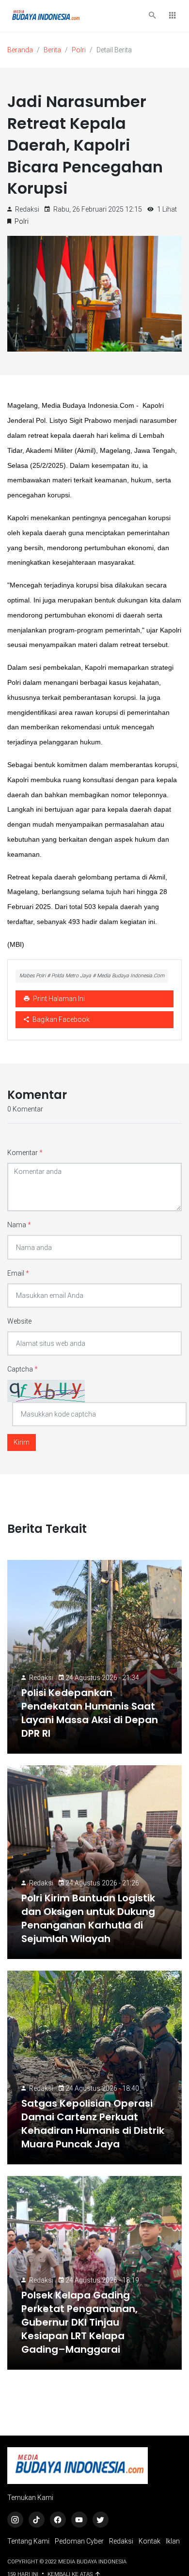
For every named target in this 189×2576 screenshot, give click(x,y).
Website (19, 1321)
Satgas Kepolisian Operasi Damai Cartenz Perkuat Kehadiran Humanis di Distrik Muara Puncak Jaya (93, 2124)
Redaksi (41, 1678)
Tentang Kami (28, 2541)
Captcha (23, 1369)
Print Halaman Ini (58, 999)
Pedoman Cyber (79, 2541)
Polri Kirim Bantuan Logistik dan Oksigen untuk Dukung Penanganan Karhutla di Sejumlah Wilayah (88, 1918)
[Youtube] (79, 2520)
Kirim (22, 1442)
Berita (52, 50)
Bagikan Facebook (60, 1019)
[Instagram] (15, 2520)
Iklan (173, 2541)
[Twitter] (101, 2520)
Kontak (150, 2541)
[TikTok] (37, 2520)
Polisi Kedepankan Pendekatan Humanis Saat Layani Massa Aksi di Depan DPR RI (90, 1713)
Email (18, 1273)
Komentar (25, 1153)
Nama (19, 1225)
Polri (79, 50)
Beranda (20, 50)
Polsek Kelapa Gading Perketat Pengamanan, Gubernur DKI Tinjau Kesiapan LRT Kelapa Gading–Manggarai (79, 2322)
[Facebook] (58, 2520)
